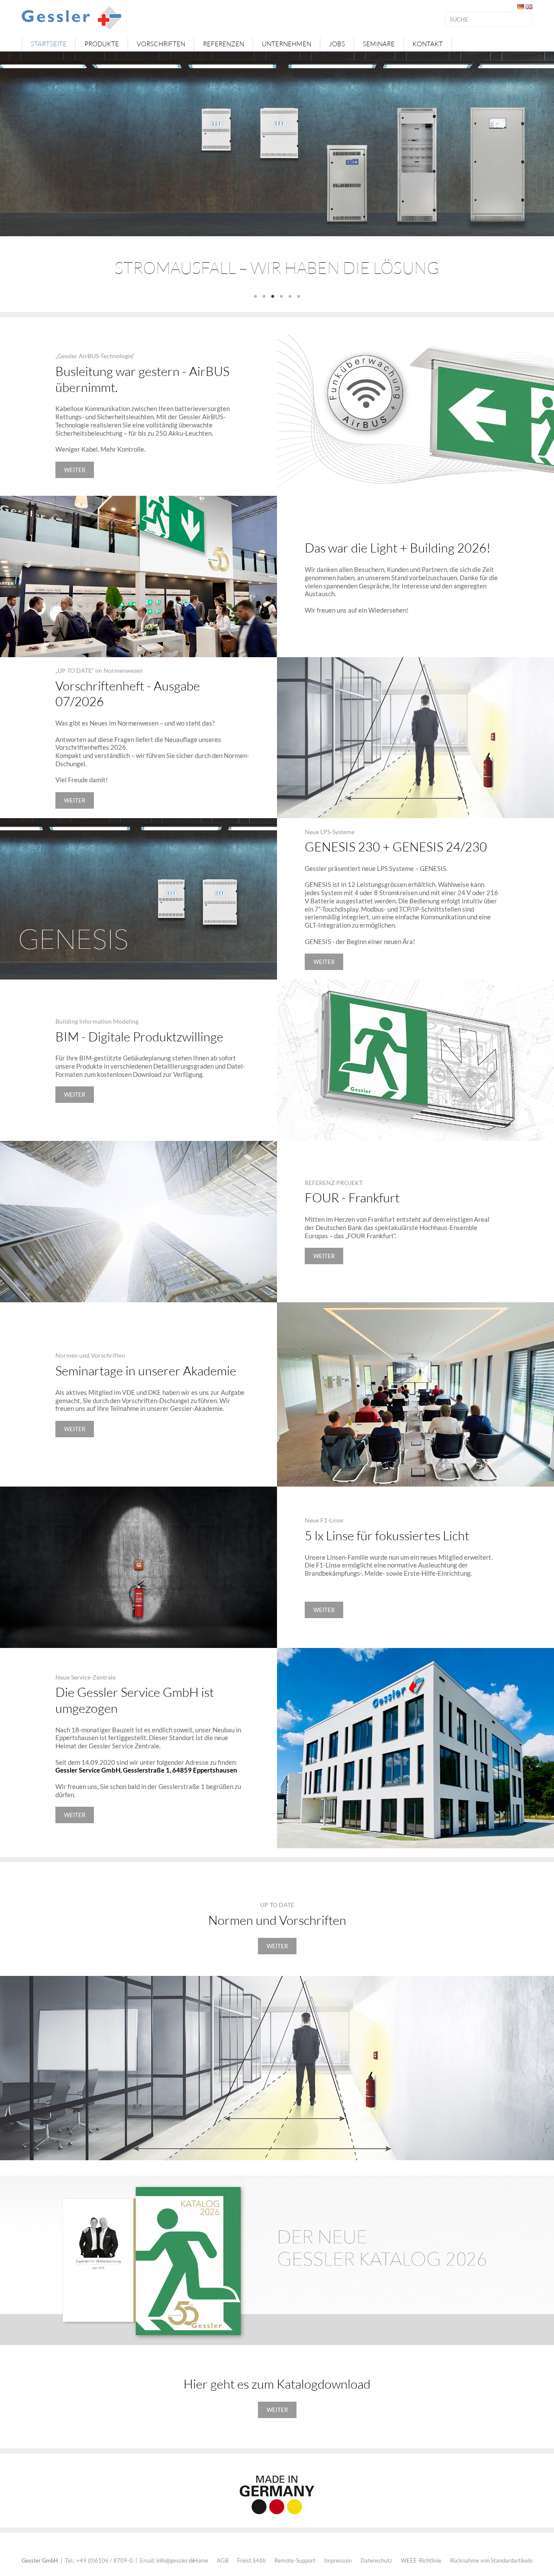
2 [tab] (264, 297)
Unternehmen (287, 44)
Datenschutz (376, 2560)
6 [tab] (299, 297)
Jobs (337, 44)
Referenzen (224, 44)
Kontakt (428, 44)
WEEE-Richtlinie (421, 2560)
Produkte (102, 44)
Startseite (49, 44)
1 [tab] (255, 297)
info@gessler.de (176, 2560)
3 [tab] (273, 297)
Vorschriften (161, 44)
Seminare (379, 44)
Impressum (338, 2560)
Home (201, 2560)
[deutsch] (521, 6)
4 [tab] (281, 297)
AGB (223, 2560)
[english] (529, 6)
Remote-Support (295, 2560)
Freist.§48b (251, 2560)
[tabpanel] (277, 171)
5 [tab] (290, 297)
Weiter (75, 470)
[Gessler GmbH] (71, 17)
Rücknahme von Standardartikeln (491, 2560)
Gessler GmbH (40, 2560)
